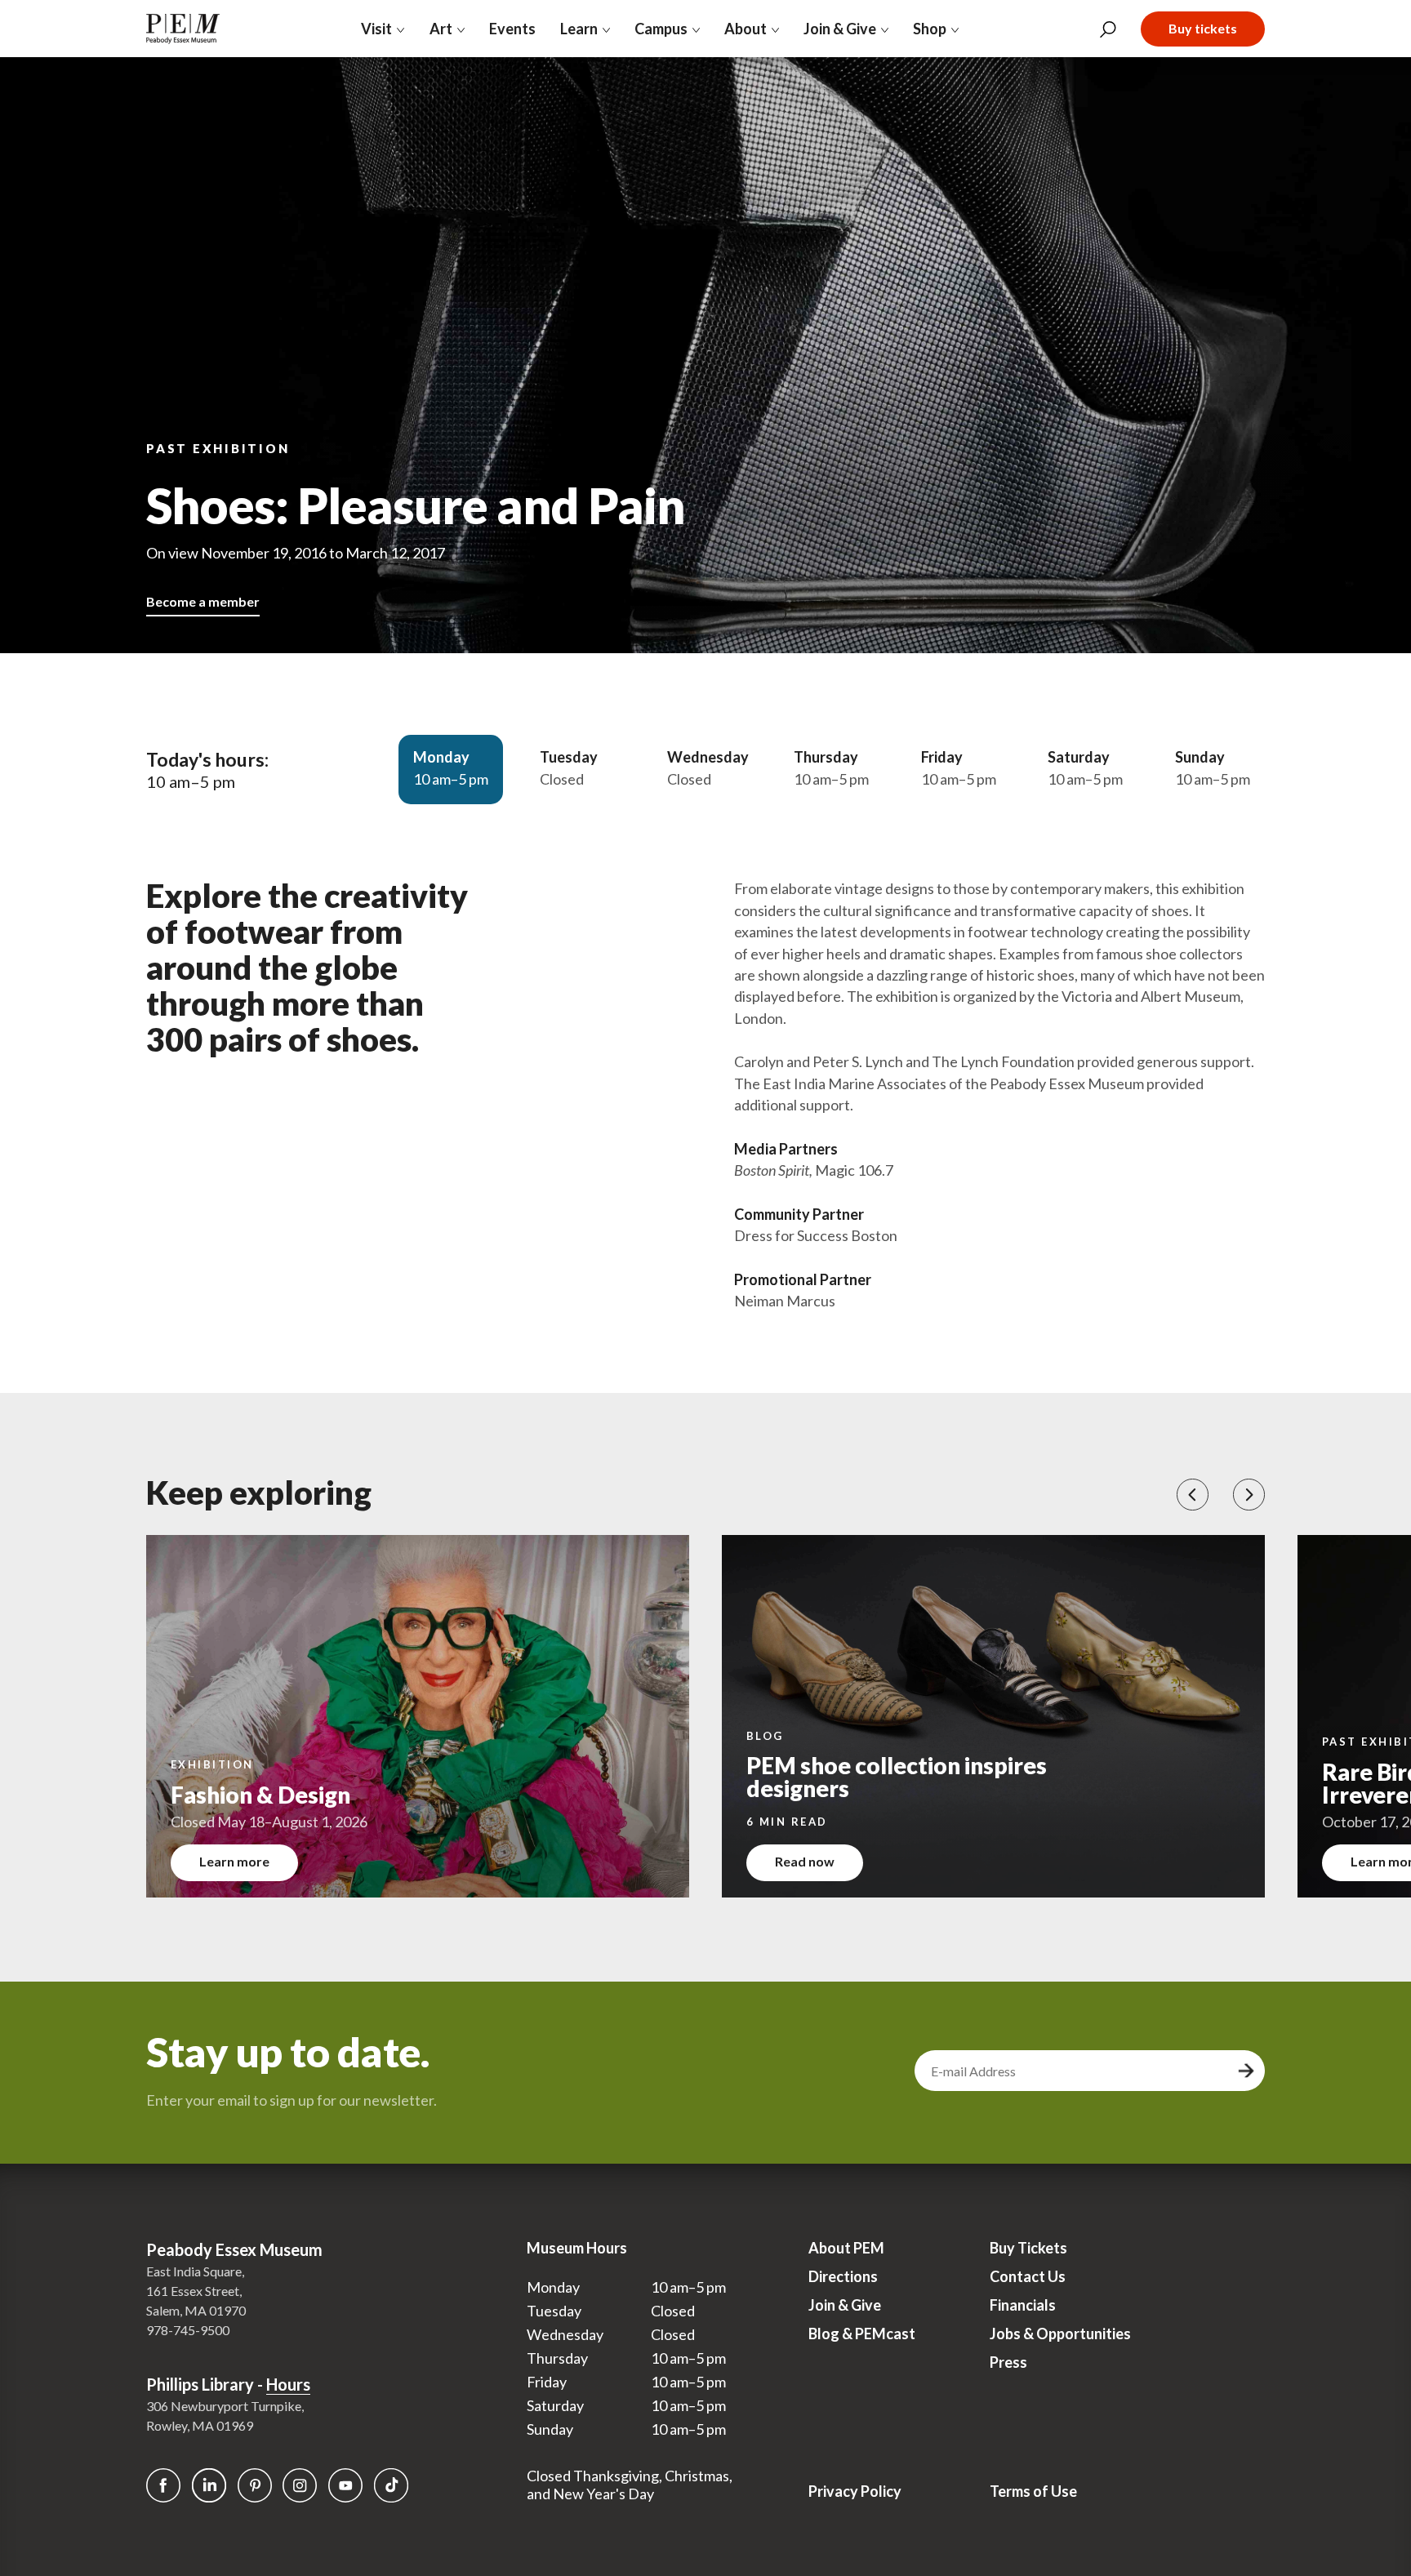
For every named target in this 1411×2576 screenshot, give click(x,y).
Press (1008, 2362)
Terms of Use (1033, 2491)
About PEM (846, 2248)
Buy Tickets (1028, 2248)
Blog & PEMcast (862, 2334)
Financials (1023, 2305)
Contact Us (1028, 2276)
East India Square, (195, 2271)
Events (512, 29)
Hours (288, 2384)
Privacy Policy (855, 2491)
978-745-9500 (188, 2330)
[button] (1193, 1495)
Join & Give (845, 2305)
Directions (843, 2276)
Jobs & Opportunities (1060, 2334)
